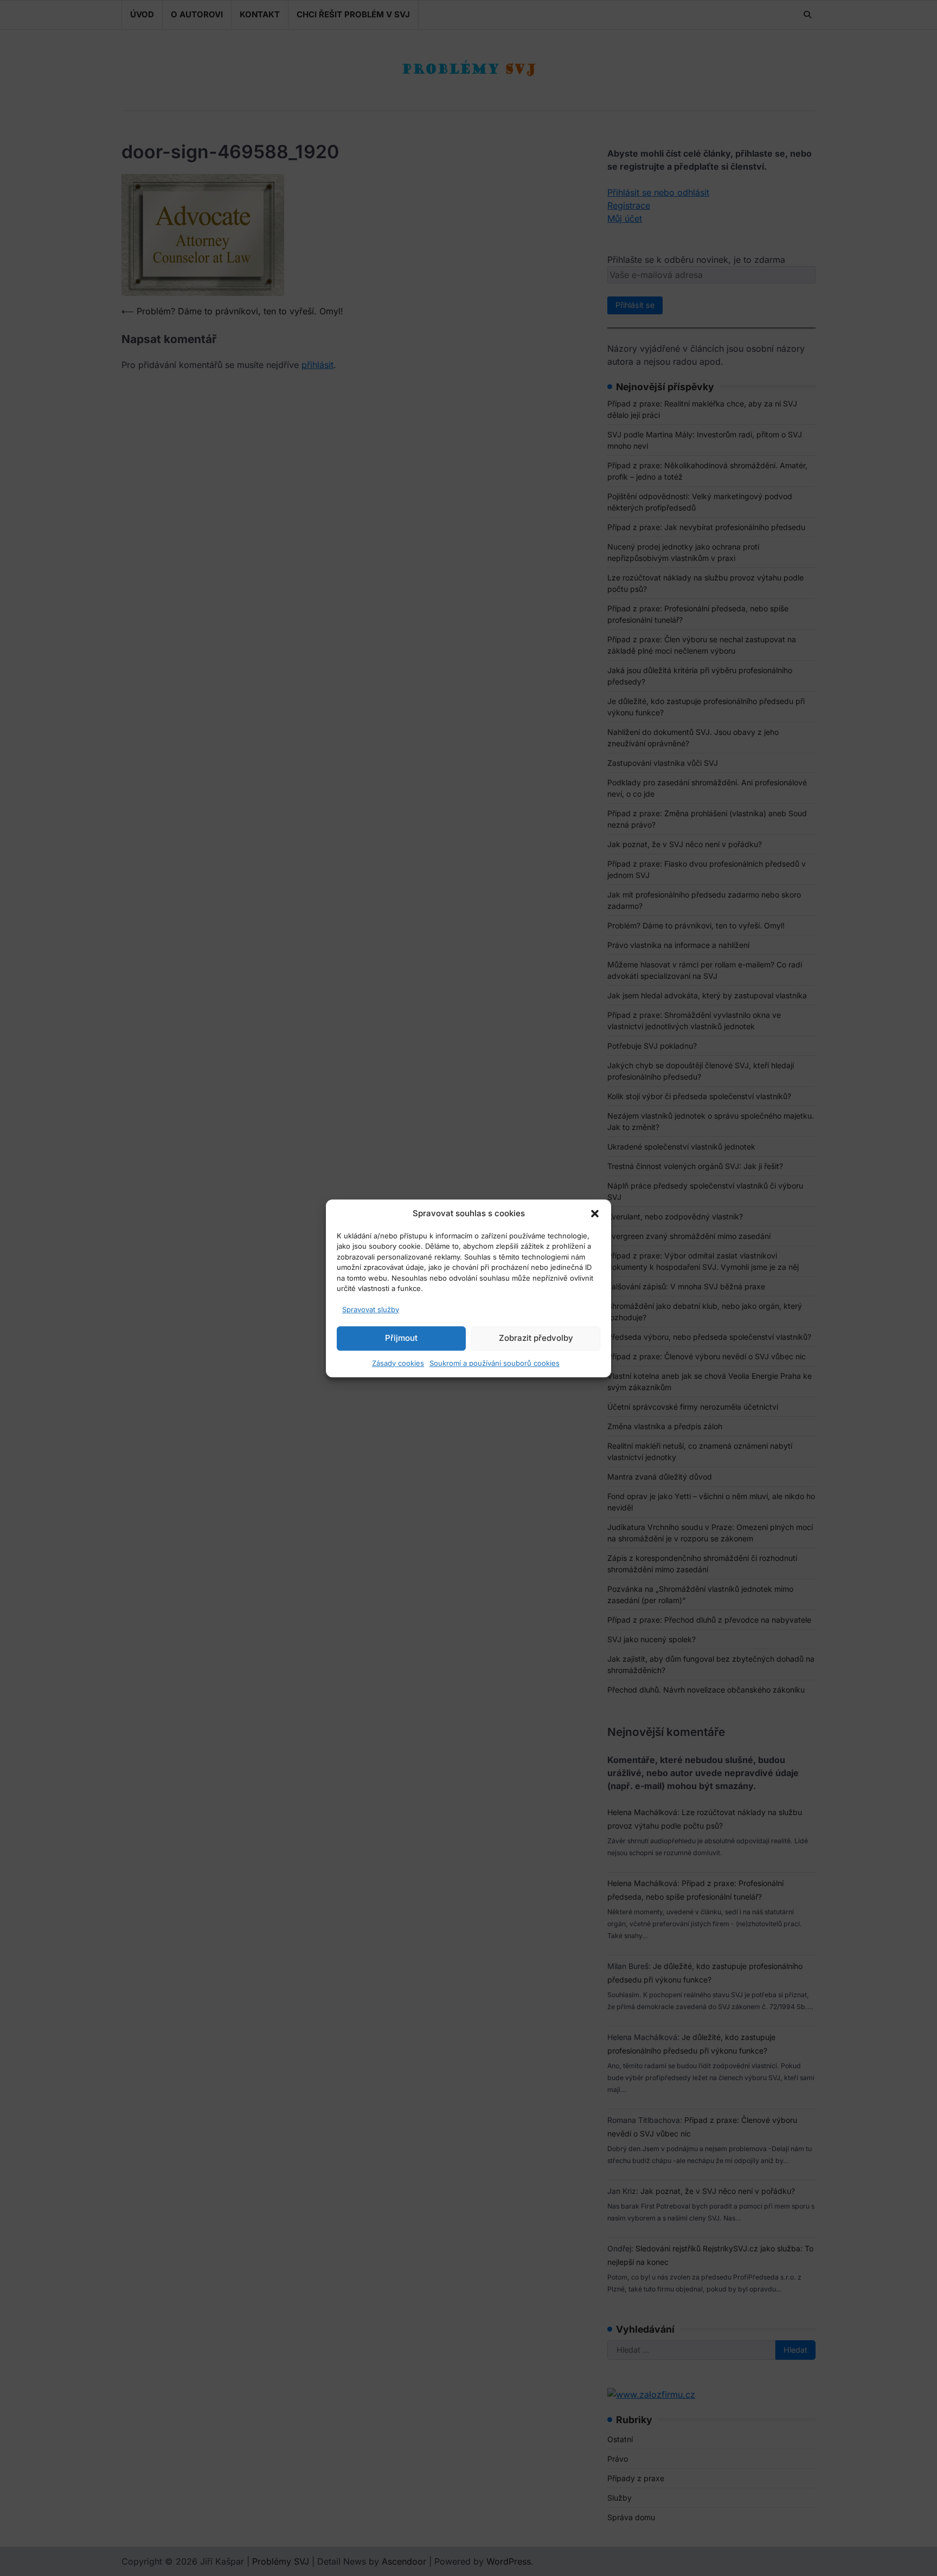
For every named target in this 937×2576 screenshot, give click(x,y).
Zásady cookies (398, 1363)
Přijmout (401, 1338)
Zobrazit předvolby (536, 1338)
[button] (595, 1213)
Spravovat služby (371, 1309)
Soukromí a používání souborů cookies (495, 1363)
